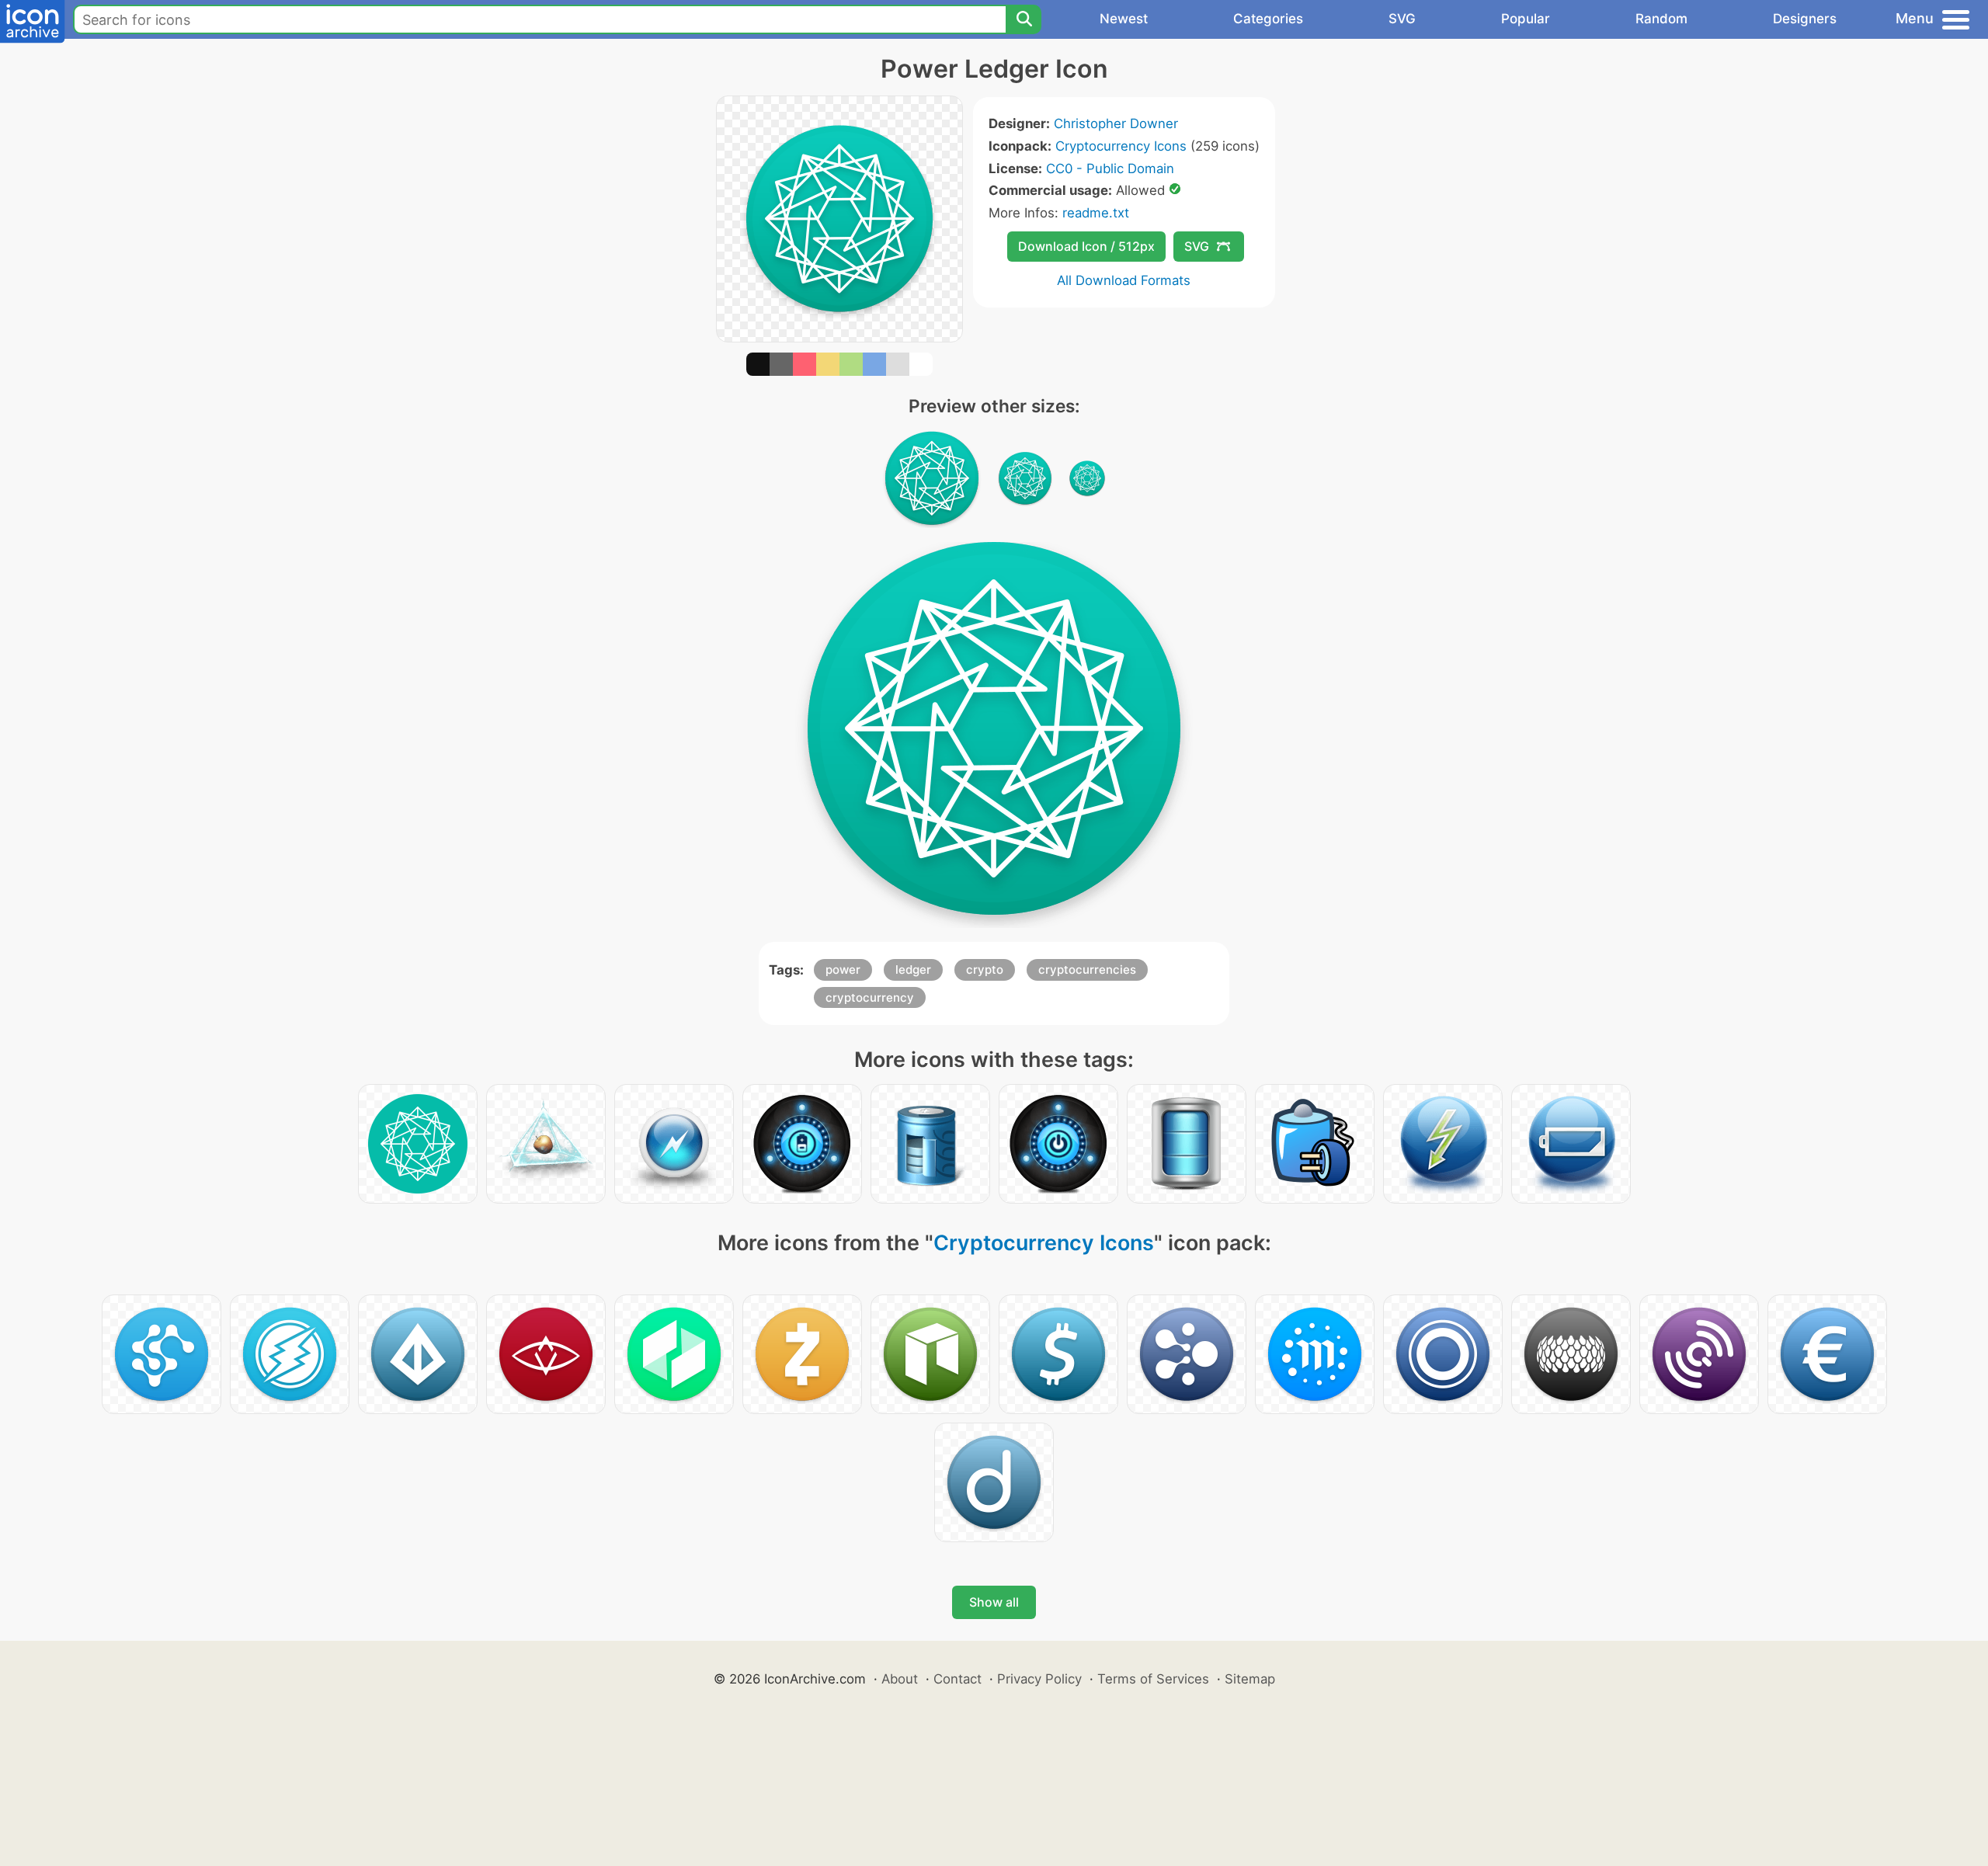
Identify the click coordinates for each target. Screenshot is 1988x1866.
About (900, 1679)
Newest (1124, 19)
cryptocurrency (870, 997)
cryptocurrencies (1087, 969)
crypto (985, 969)
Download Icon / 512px (1086, 246)
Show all (994, 1602)
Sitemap (1250, 1679)
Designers (1805, 19)
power (843, 969)
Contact (958, 1679)
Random (1661, 19)
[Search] (1024, 19)
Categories (1268, 19)
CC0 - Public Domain (1110, 169)
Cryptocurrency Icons (1121, 146)
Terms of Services (1153, 1679)
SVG (1402, 19)
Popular (1526, 19)
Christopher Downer (1116, 123)
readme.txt (1096, 213)
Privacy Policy (1039, 1679)
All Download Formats (1124, 280)
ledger (913, 969)
